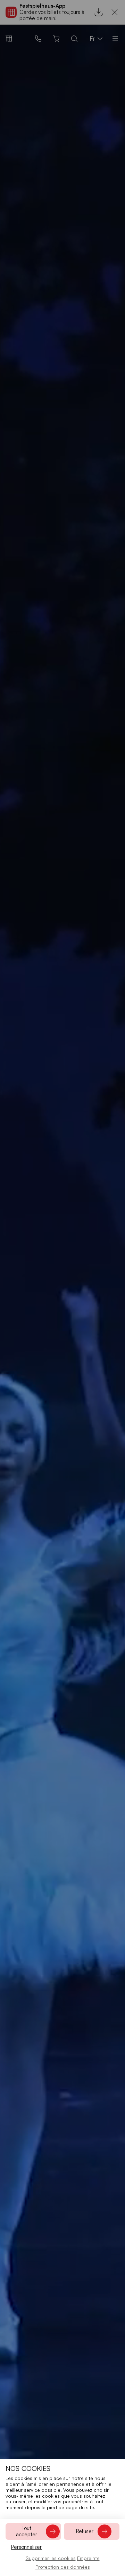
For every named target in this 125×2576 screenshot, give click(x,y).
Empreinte (88, 2558)
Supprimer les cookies (51, 2558)
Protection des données (63, 2567)
